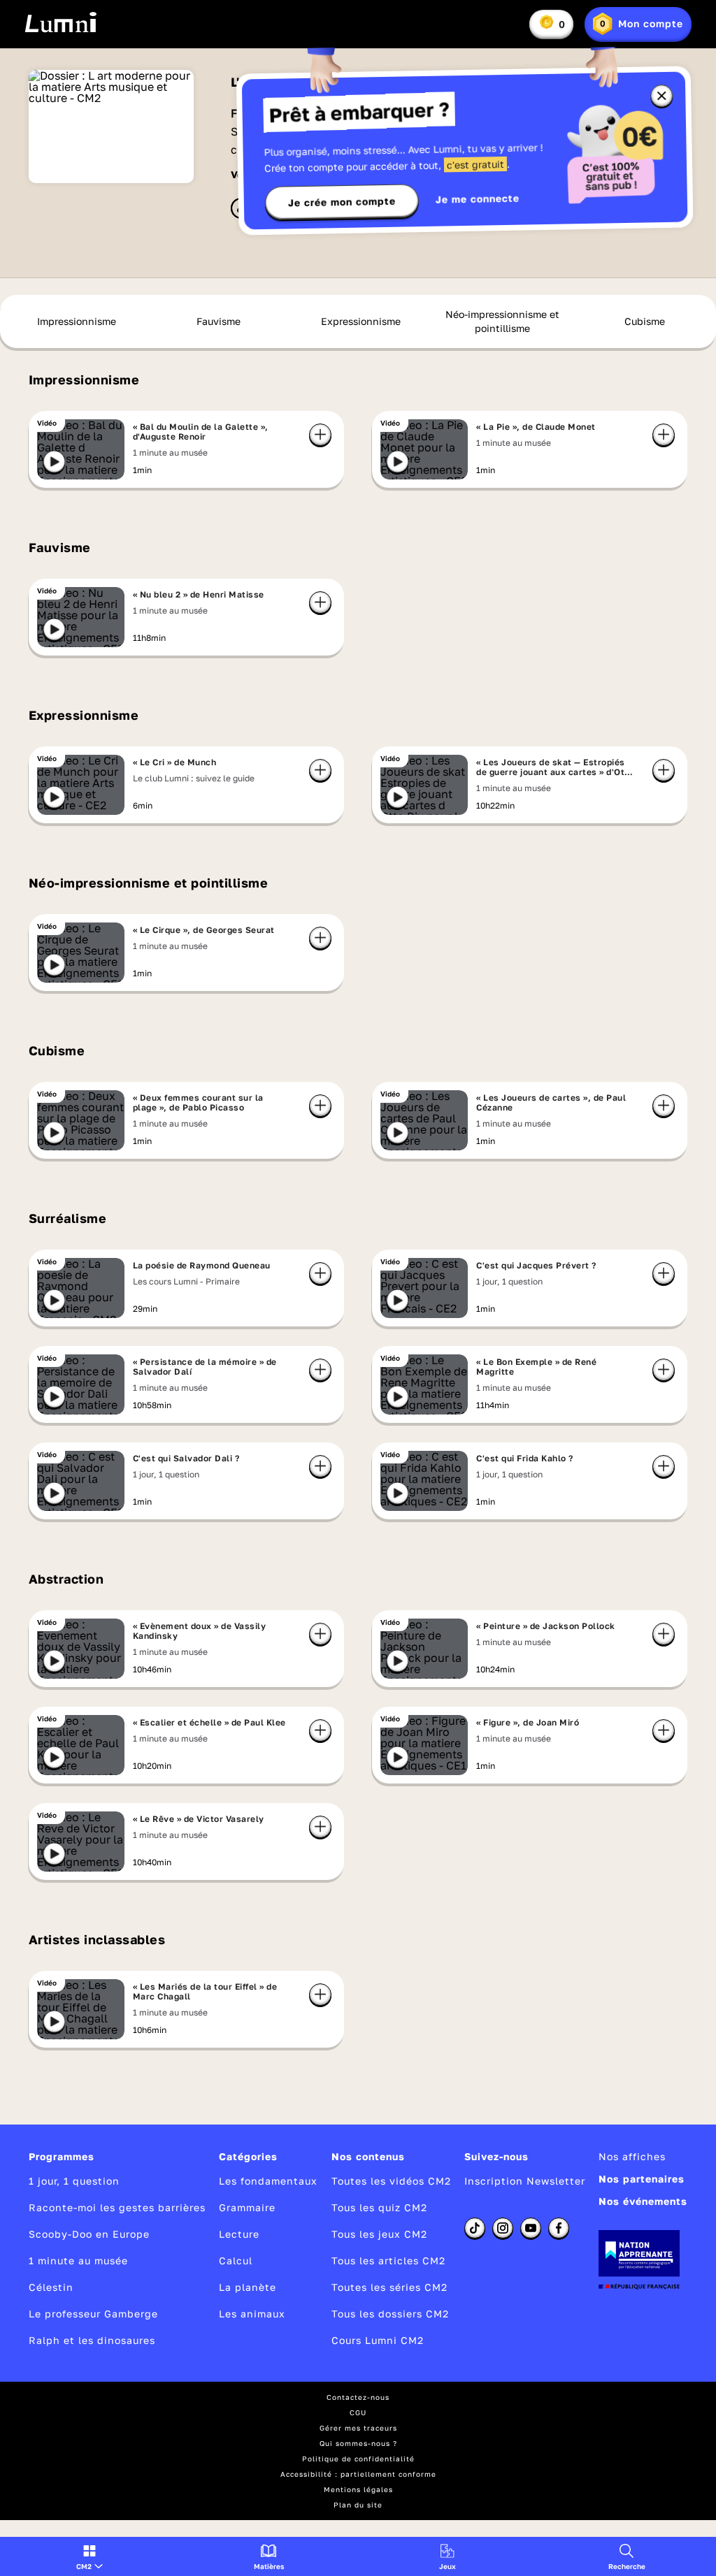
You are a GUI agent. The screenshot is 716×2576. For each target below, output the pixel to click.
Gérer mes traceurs (358, 2428)
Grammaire (247, 2207)
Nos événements (643, 2201)
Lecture (239, 2234)
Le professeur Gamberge (93, 2314)
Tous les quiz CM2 (379, 2207)
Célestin (51, 2287)
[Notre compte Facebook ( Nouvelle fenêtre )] (559, 2228)
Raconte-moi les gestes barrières (117, 2207)
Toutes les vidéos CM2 (391, 2181)
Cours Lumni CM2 (378, 2340)
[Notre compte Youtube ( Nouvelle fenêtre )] (531, 2228)
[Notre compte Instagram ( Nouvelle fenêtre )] (503, 2228)
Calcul (236, 2260)
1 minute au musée (78, 2260)
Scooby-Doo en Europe (89, 2234)
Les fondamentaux (268, 2181)
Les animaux (252, 2314)
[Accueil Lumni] (60, 22)
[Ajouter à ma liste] (320, 435)
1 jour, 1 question (74, 2181)
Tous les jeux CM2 (379, 2234)
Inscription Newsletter (525, 2181)
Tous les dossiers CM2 (390, 2314)
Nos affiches (632, 2156)
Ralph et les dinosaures (92, 2340)
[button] (89, 2556)
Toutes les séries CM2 (389, 2287)
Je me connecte (478, 199)
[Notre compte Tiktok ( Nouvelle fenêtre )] (475, 2228)
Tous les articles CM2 (388, 2260)
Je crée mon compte (342, 202)
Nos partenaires (642, 2179)
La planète (248, 2287)
